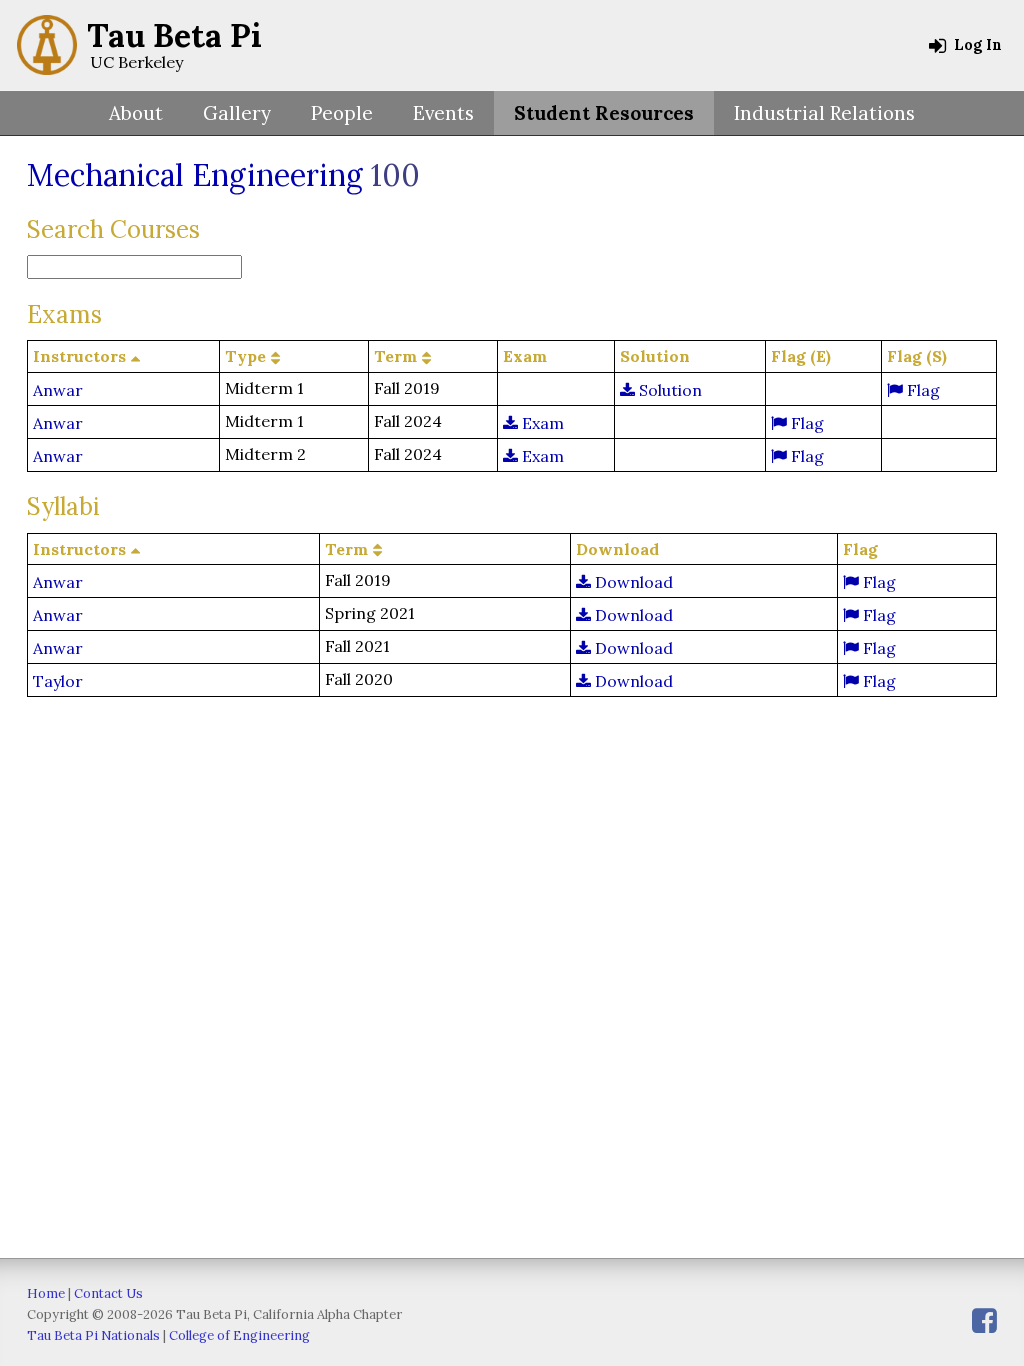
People (342, 113)
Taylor (58, 681)
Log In (976, 45)
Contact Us (108, 1293)
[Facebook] (984, 1320)
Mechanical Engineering (195, 175)
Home (46, 1293)
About (136, 113)
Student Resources (604, 113)
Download (632, 582)
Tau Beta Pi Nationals (93, 1335)
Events (443, 113)
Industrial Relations (824, 113)
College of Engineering (239, 1335)
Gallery (237, 113)
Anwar (58, 390)
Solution (668, 390)
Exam (541, 423)
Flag (921, 390)
